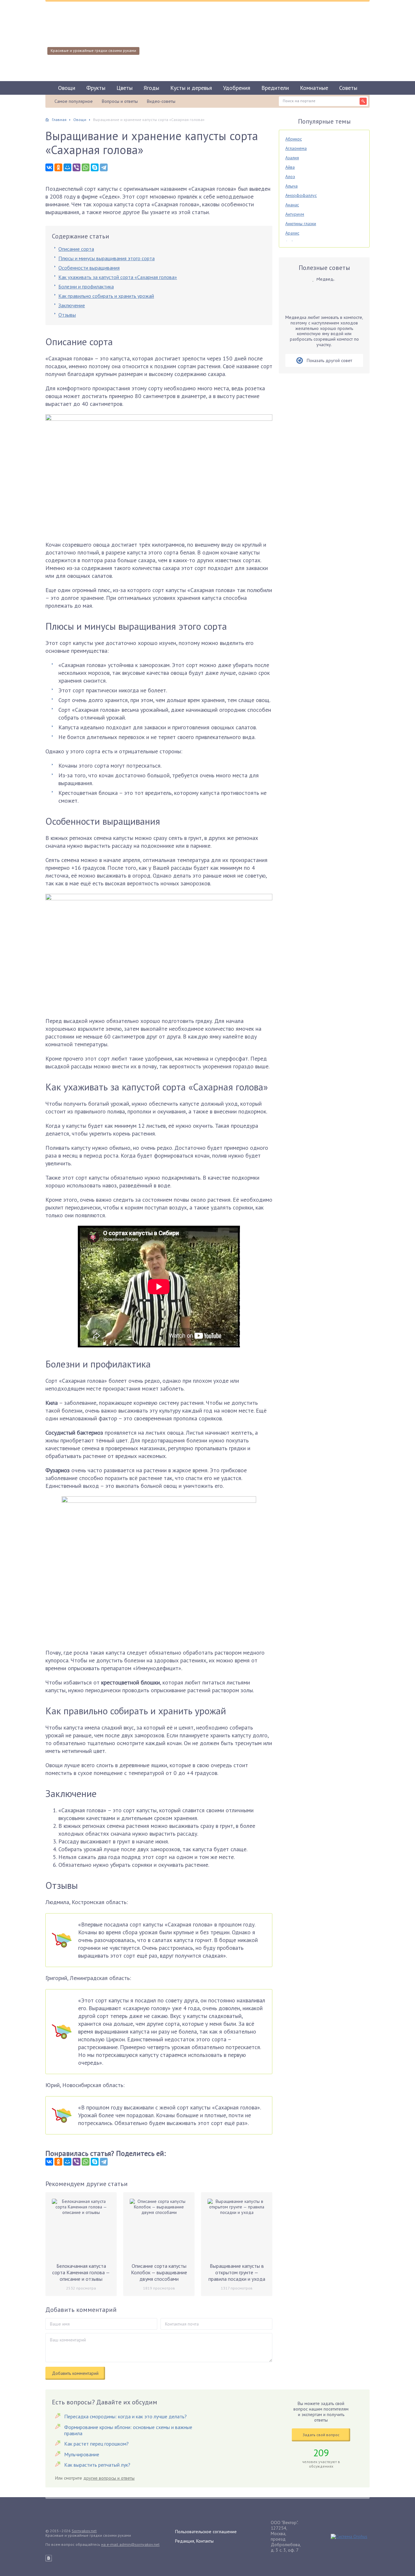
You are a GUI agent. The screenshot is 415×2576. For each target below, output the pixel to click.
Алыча (291, 186)
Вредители (275, 88)
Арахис (292, 233)
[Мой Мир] (67, 167)
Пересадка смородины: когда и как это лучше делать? (125, 2416)
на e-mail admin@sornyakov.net (130, 2544)
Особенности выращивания (89, 268)
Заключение (72, 305)
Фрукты (96, 88)
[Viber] (77, 167)
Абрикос (294, 139)
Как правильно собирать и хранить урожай (106, 296)
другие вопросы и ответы (109, 2478)
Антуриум (295, 214)
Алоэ (290, 176)
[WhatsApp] (86, 167)
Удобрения (237, 88)
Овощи (67, 88)
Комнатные (314, 88)
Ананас (292, 205)
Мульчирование (82, 2454)
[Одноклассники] (58, 167)
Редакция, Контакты (194, 2541)
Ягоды (151, 88)
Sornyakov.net (84, 2531)
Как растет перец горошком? (96, 2444)
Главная (59, 120)
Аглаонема (296, 148)
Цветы (124, 88)
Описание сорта (76, 249)
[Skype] (95, 167)
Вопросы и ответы (120, 101)
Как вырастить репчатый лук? (97, 2465)
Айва (290, 167)
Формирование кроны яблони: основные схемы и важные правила (128, 2430)
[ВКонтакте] (49, 167)
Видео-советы (161, 101)
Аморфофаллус (301, 195)
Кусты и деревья (191, 88)
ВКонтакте (49, 2558)
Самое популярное (74, 101)
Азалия (292, 158)
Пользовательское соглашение (206, 2532)
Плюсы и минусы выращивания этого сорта (107, 258)
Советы (348, 88)
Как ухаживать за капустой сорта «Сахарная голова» (118, 277)
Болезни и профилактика (86, 286)
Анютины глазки (301, 224)
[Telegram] (104, 167)
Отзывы (67, 315)
